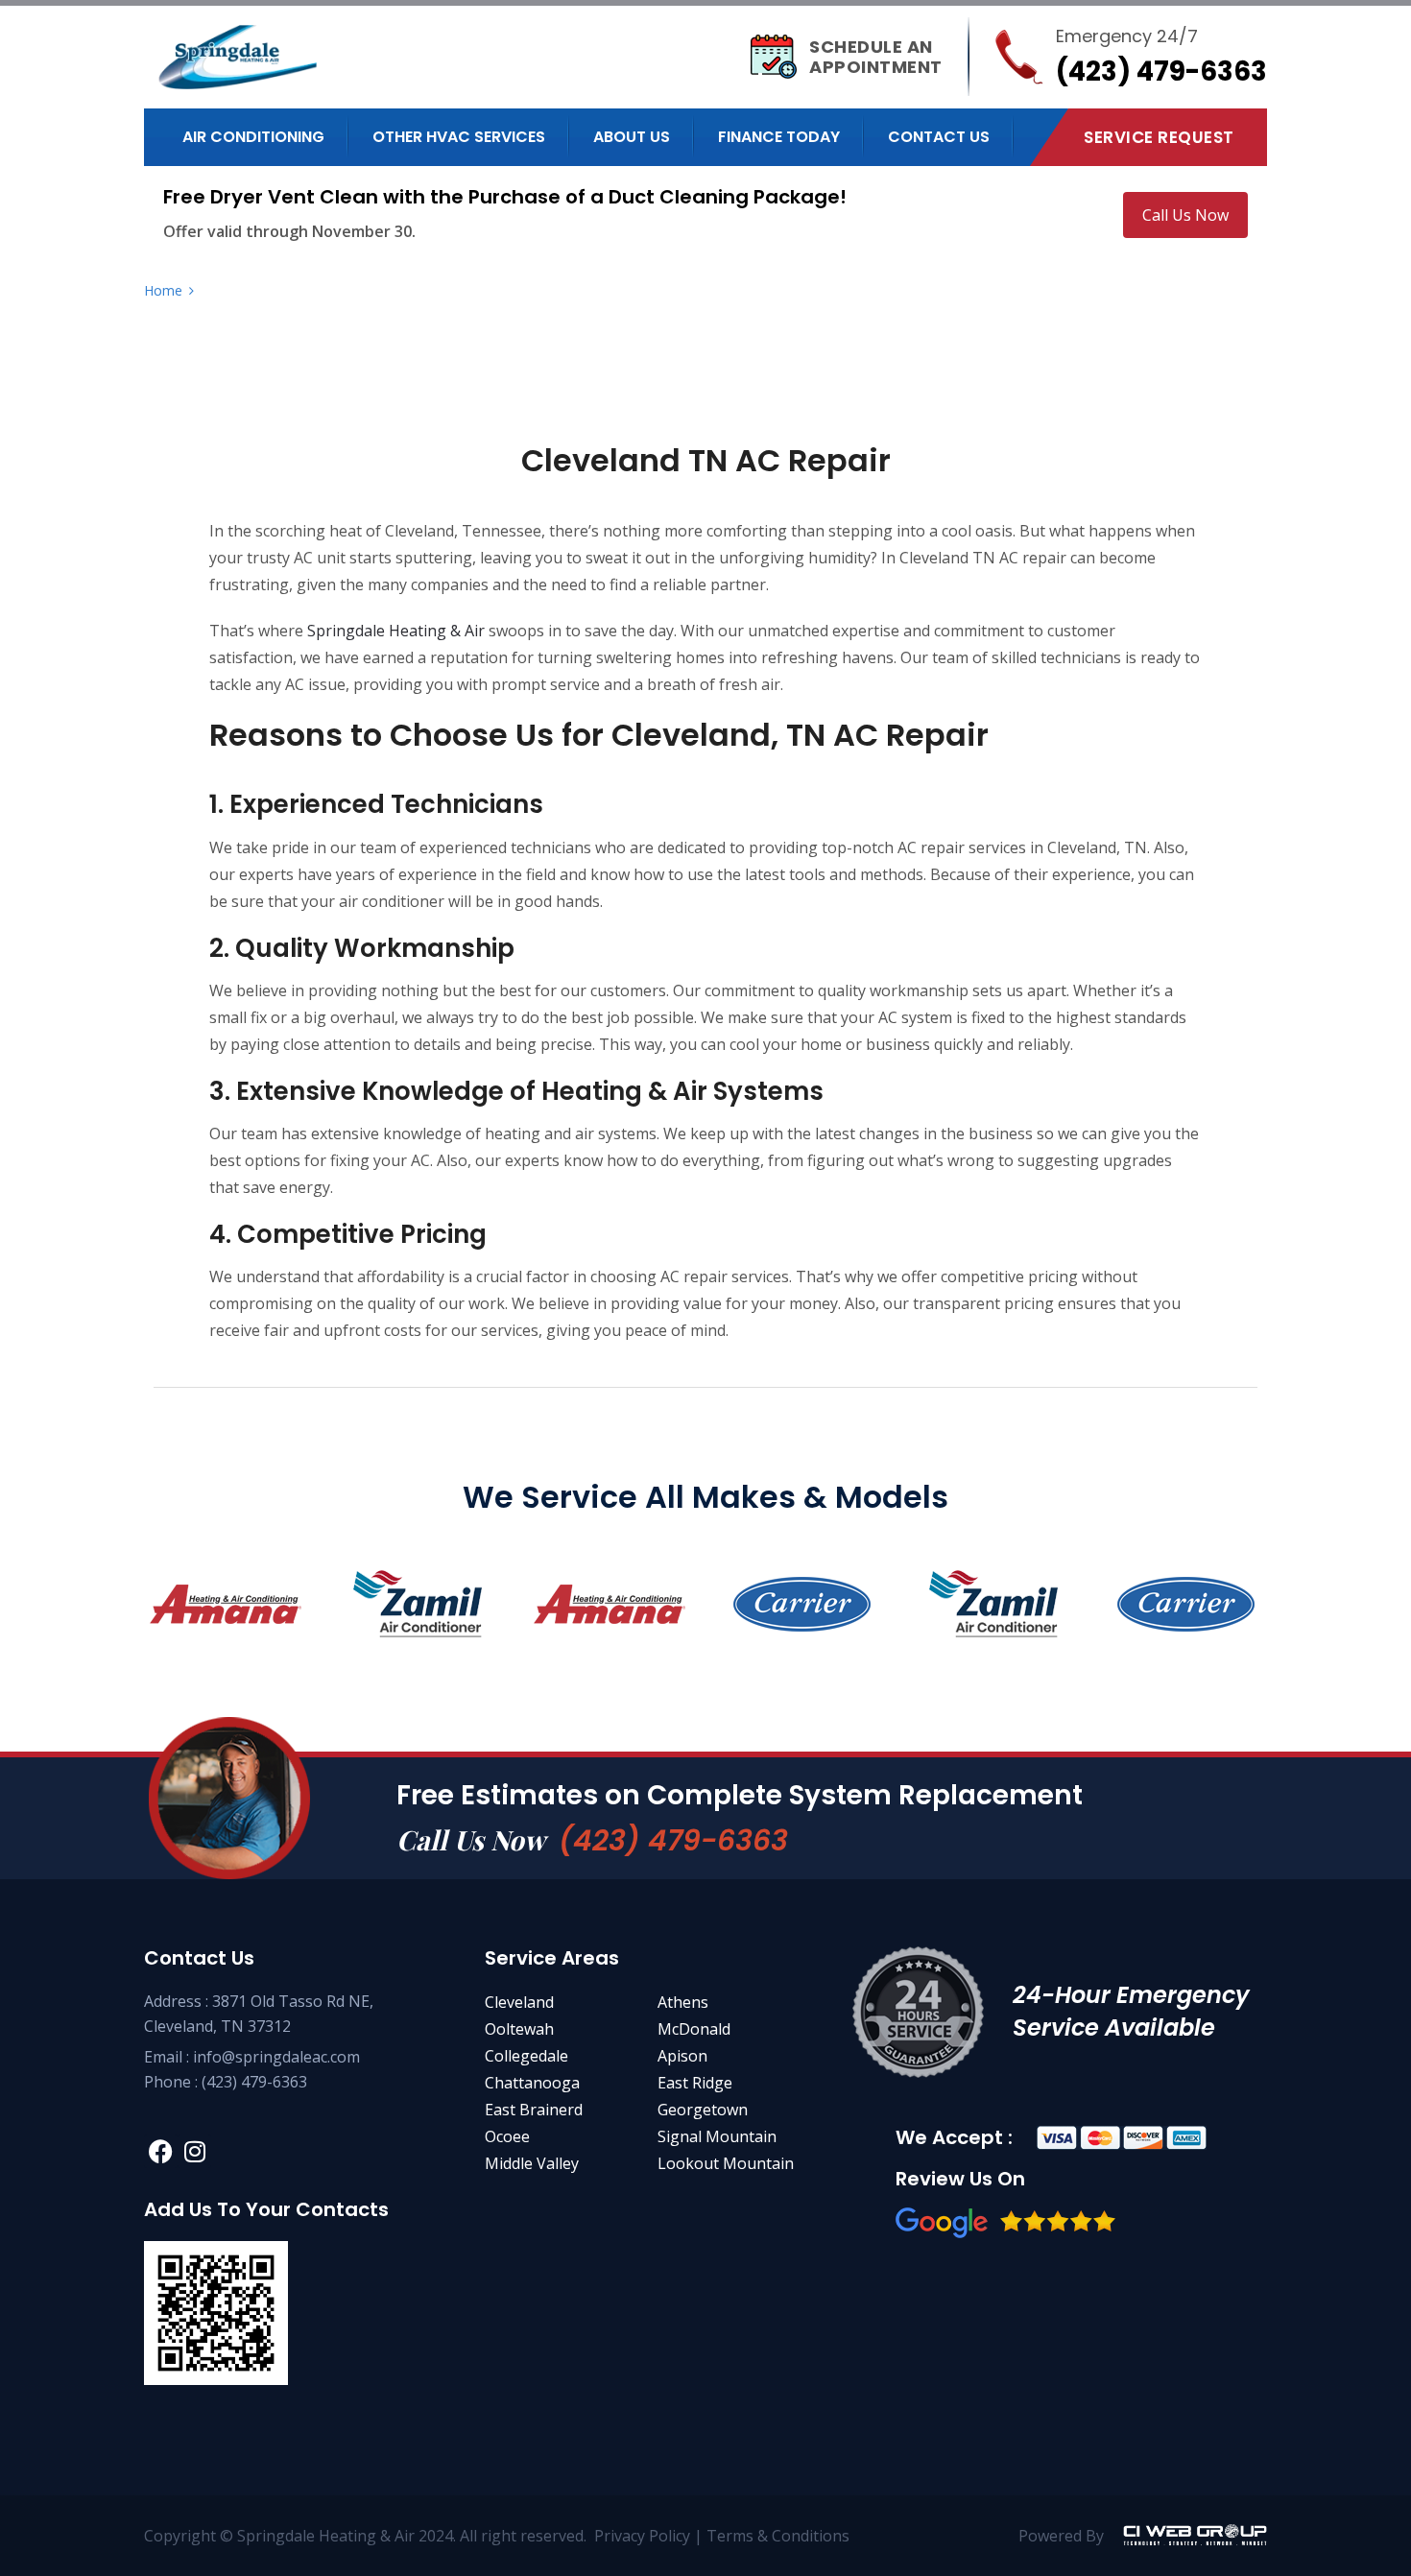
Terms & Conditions (780, 2536)
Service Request (1159, 137)
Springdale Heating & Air (396, 631)
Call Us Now (1185, 215)
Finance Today (779, 137)
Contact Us (939, 137)
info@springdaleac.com (276, 2057)
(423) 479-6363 (673, 1840)
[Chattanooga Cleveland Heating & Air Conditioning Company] (279, 57)
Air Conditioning (253, 137)
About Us (632, 137)
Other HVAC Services (459, 137)
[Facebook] (161, 2151)
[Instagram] (194, 2151)
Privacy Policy (642, 2536)
